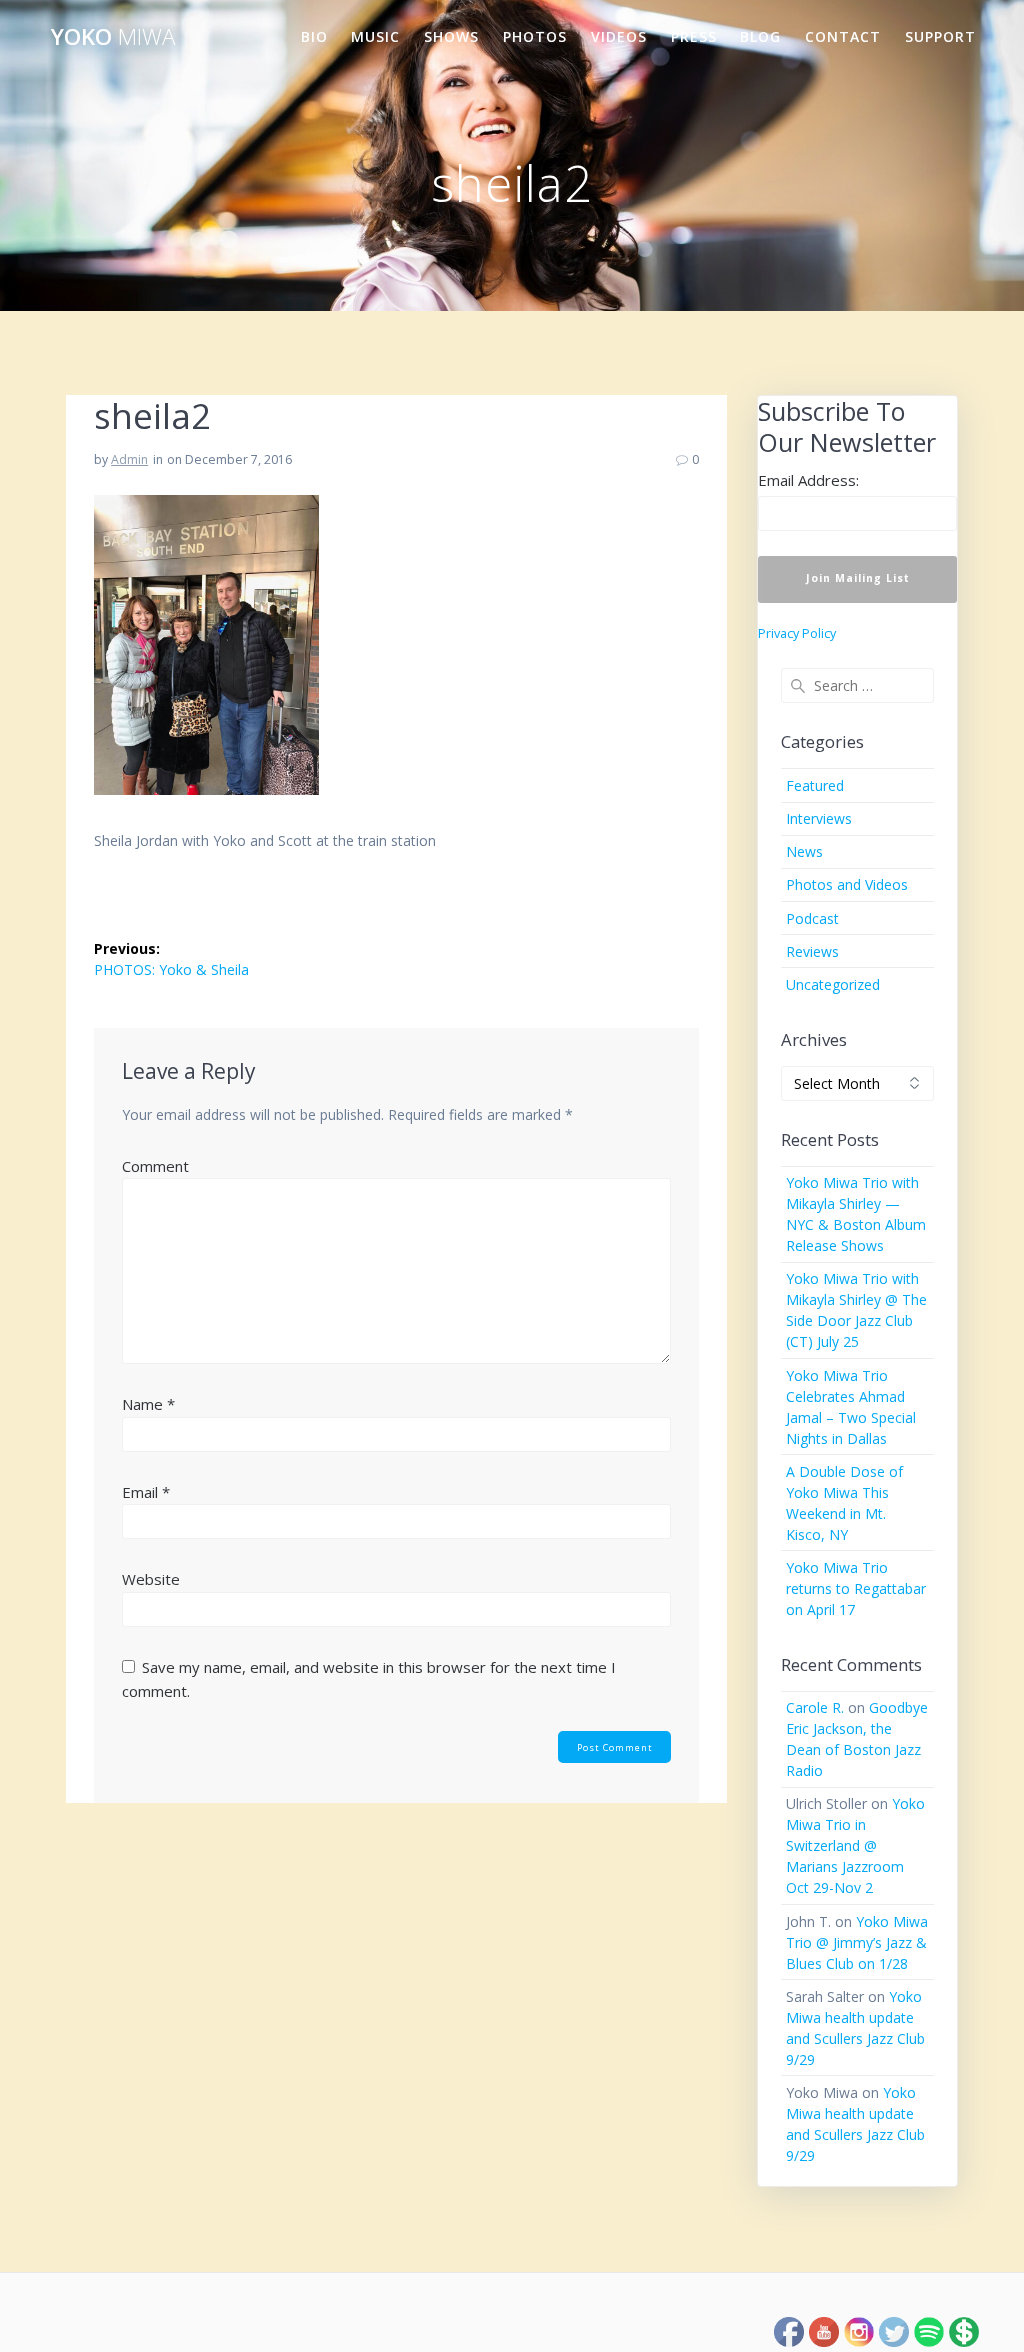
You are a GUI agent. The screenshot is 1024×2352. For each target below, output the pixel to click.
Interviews (819, 818)
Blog (760, 36)
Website (151, 1579)
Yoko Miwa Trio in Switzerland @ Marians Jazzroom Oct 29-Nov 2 (855, 1845)
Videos (619, 36)
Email (146, 1492)
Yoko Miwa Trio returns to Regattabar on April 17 (856, 1588)
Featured (815, 785)
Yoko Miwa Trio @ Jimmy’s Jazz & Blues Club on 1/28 (857, 1942)
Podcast (812, 918)
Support (940, 36)
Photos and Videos (847, 884)
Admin (129, 459)
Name (148, 1404)
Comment (155, 1166)
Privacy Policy (797, 633)
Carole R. (815, 1707)
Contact (843, 36)
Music (375, 36)
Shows (451, 36)
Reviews (812, 951)
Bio (314, 36)
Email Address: (808, 480)
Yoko (113, 37)
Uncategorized (833, 984)
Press (694, 36)
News (804, 851)
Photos (535, 36)
